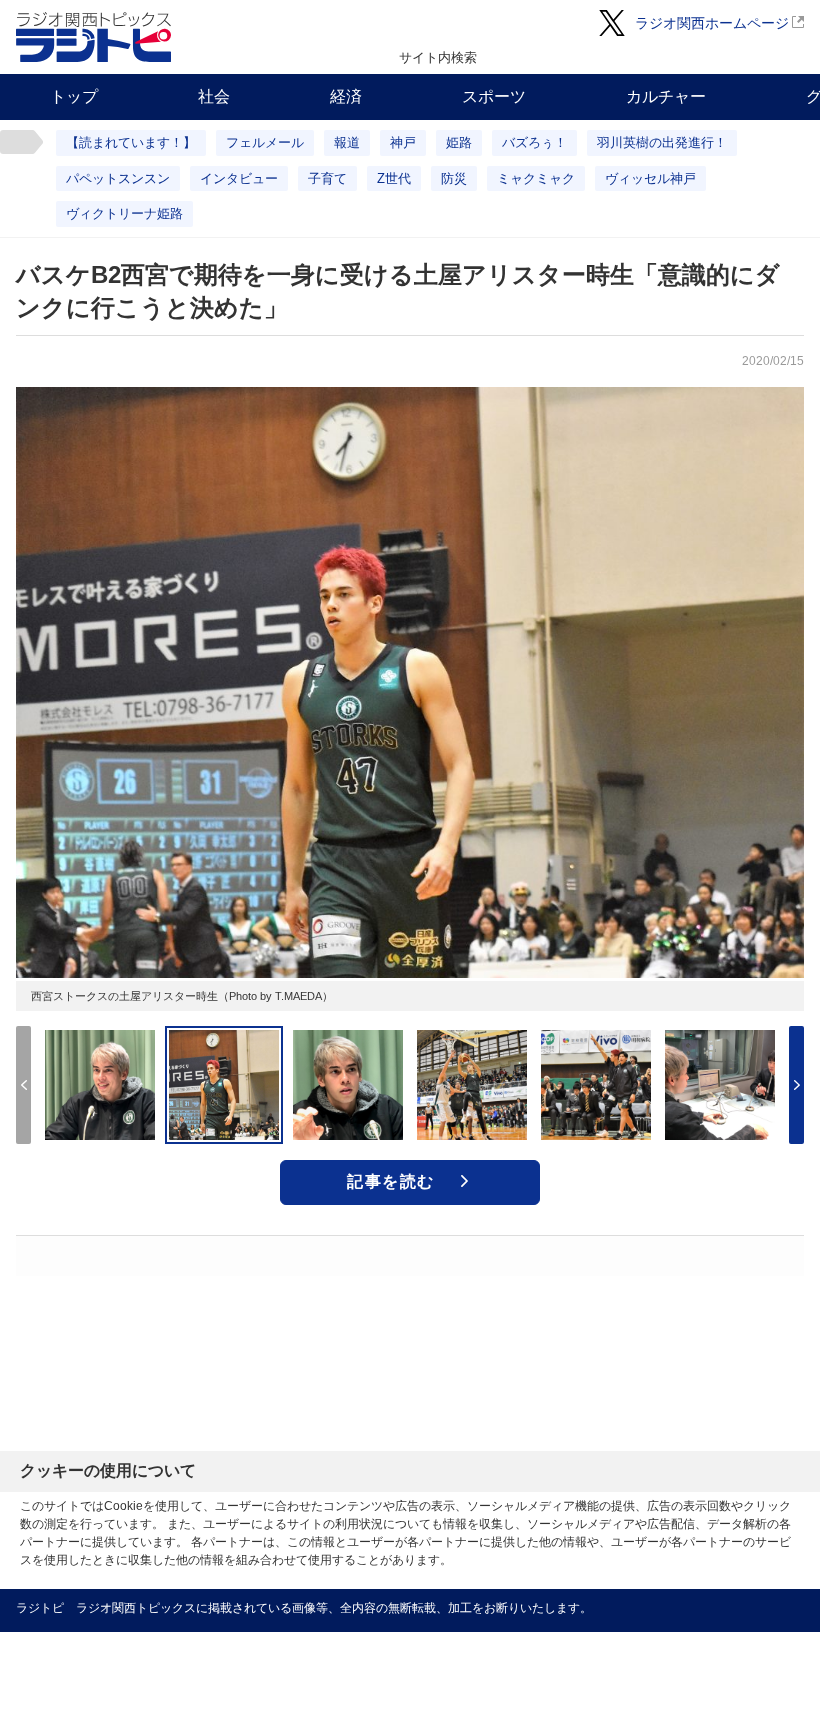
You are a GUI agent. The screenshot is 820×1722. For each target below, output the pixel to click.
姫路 (459, 142)
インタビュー (239, 178)
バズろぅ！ (534, 142)
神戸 (403, 142)
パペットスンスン (118, 178)
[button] (796, 1085)
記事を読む (391, 1181)
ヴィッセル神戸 (650, 178)
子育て (327, 178)
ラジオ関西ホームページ (712, 23)
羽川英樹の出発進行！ (662, 142)
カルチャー (666, 96)
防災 (454, 178)
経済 (346, 96)
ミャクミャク (536, 178)
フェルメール (265, 142)
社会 (214, 96)
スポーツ (494, 96)
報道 (347, 142)
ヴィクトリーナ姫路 (124, 213)
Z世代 (394, 178)
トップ (74, 96)
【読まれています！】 (131, 142)
